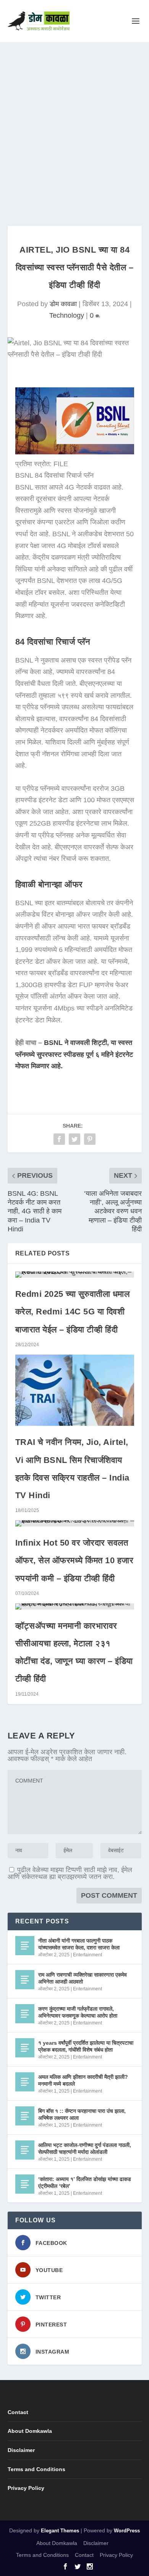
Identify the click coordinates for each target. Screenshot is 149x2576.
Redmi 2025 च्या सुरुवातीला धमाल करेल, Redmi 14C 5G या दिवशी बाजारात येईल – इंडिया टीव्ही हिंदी (73, 1312)
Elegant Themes (60, 2531)
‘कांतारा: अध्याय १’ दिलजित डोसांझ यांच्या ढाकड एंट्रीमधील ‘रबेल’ (85, 2183)
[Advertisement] (74, 121)
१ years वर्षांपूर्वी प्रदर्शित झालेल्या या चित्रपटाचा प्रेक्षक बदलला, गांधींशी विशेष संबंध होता (86, 2046)
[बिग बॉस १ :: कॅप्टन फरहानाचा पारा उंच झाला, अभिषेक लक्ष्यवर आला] (25, 2116)
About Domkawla (30, 2431)
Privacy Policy (26, 2488)
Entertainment (87, 1955)
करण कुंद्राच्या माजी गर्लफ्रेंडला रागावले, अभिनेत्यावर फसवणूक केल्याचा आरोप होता (78, 2012)
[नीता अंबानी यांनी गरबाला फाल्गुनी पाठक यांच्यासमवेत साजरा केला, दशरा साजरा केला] (25, 1946)
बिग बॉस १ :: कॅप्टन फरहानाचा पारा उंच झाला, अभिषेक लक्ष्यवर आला (82, 2114)
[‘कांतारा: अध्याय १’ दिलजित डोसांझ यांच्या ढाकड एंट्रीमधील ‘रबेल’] (25, 2184)
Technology (67, 315)
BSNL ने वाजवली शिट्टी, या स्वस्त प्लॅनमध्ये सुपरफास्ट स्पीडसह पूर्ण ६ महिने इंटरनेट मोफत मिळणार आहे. (74, 1054)
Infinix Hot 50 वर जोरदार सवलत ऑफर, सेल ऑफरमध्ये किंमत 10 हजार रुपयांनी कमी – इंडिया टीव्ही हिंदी (74, 1560)
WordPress (127, 2531)
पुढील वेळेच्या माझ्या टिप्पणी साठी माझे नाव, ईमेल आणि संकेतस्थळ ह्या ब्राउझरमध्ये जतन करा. (70, 1873)
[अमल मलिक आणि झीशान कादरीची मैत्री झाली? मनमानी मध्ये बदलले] (25, 2082)
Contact (18, 2412)
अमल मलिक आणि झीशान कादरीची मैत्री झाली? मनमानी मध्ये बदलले (83, 2080)
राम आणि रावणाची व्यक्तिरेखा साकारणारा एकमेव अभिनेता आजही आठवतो (83, 1978)
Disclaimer (21, 2450)
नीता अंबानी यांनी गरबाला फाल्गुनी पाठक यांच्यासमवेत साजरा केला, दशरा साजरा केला (79, 1944)
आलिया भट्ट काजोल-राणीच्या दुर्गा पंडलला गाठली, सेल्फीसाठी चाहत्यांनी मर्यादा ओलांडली (85, 2148)
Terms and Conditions (36, 2469)
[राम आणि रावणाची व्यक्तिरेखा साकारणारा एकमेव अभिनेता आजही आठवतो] (25, 1980)
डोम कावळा (63, 304)
